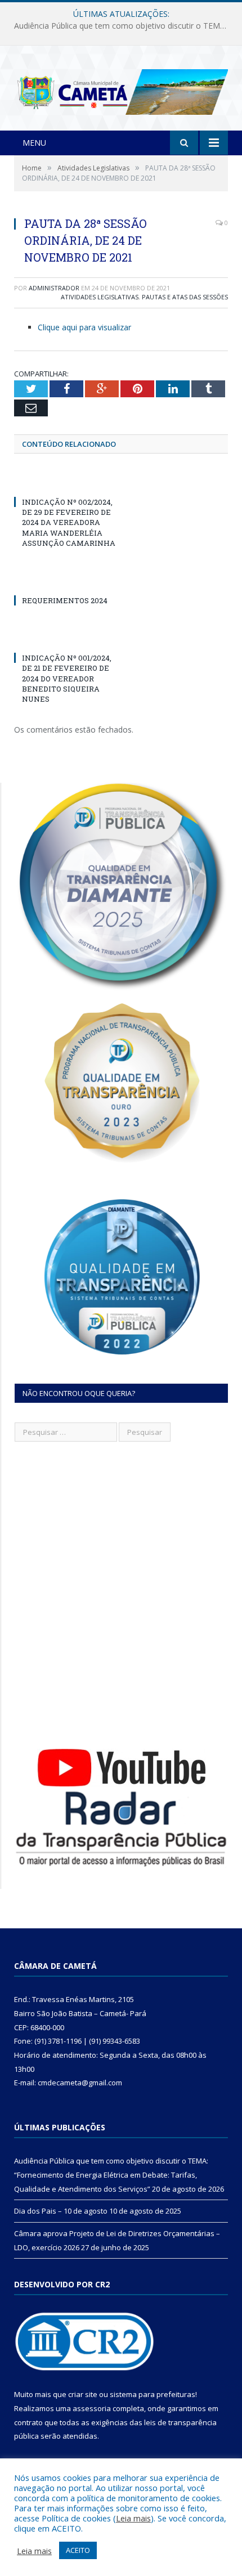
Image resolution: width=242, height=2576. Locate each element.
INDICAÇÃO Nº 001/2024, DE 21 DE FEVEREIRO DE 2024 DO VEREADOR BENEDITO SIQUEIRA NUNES (67, 678)
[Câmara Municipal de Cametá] (121, 89)
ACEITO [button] (78, 2550)
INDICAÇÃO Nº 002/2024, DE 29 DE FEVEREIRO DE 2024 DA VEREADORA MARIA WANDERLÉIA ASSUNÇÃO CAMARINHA (69, 522)
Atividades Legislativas (100, 297)
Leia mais (133, 2518)
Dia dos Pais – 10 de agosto (118, 26)
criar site (83, 2394)
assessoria (92, 2408)
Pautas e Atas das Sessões (185, 297)
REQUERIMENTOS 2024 (65, 600)
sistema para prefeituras (153, 2394)
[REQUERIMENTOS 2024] (68, 580)
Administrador (54, 288)
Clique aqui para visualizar (84, 327)
